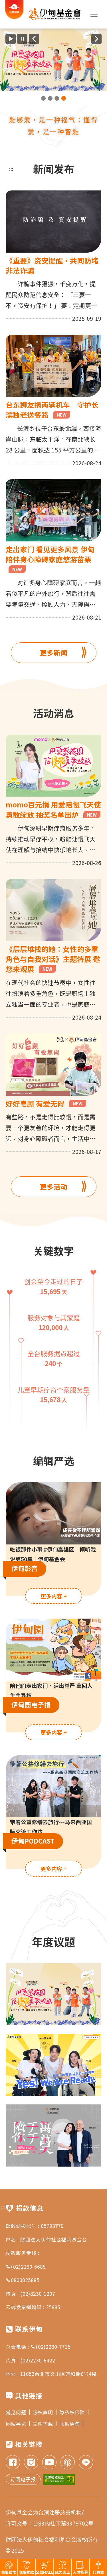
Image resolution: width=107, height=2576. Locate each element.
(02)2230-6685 (28, 2267)
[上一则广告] (34, 39)
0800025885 (25, 2280)
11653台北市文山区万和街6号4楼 (58, 2374)
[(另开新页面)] (53, 60)
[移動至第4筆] (64, 98)
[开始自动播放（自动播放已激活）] (11, 39)
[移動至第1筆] (43, 98)
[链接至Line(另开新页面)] (86, 2463)
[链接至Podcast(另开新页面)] (68, 2463)
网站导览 (16, 2424)
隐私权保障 (72, 2412)
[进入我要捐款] (14, 18)
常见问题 (16, 2412)
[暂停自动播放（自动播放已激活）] (22, 39)
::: (11, 169)
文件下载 (43, 2424)
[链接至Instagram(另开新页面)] (31, 2463)
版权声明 (43, 2412)
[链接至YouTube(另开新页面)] (49, 2463)
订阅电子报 (23, 2479)
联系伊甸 (70, 2424)
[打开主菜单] (94, 14)
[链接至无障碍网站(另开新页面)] (59, 2479)
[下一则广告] (96, 39)
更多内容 (54, 1596)
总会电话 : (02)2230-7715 (38, 2347)
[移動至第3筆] (57, 98)
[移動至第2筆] (50, 98)
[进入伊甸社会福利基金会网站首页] (55, 14)
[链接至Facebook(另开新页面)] (13, 2463)
